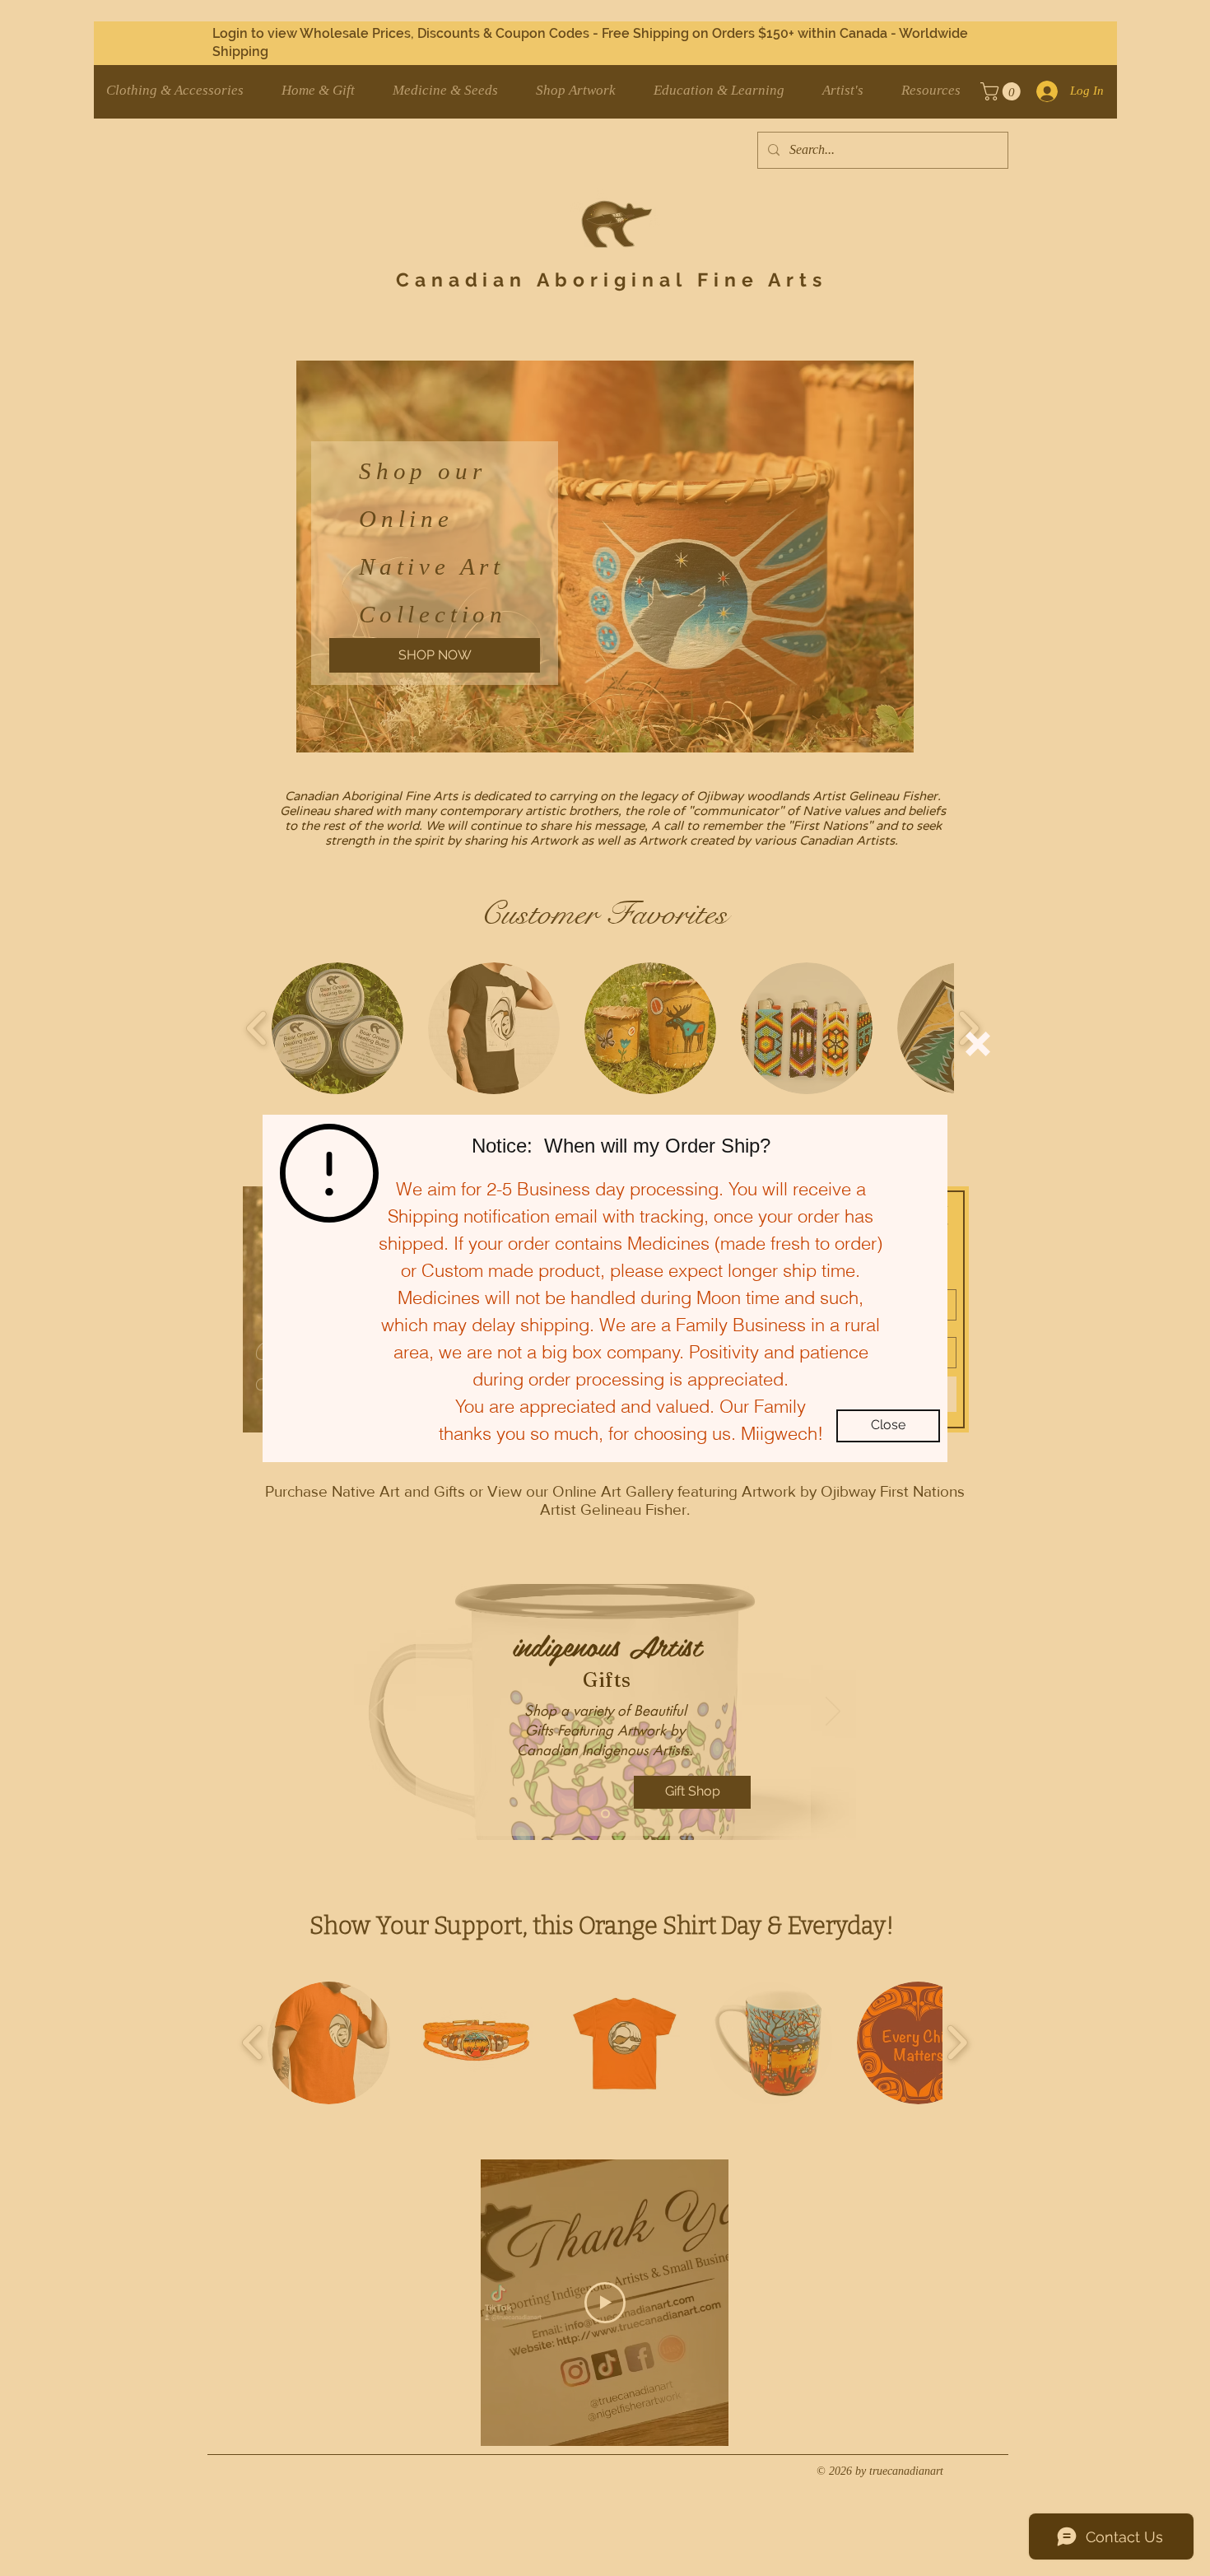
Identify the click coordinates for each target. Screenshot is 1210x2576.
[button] (978, 1044)
